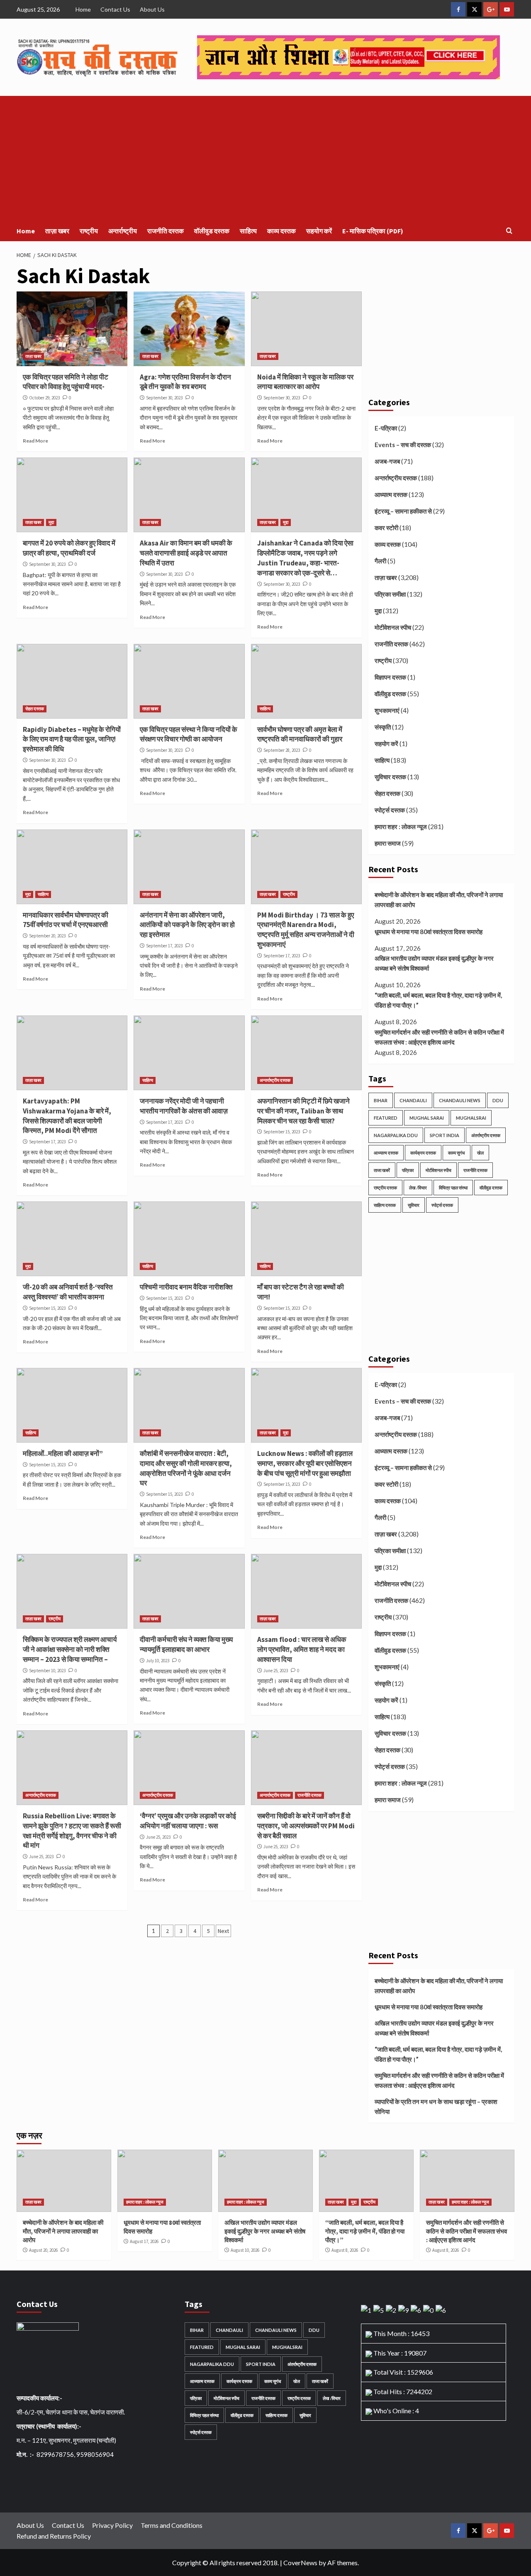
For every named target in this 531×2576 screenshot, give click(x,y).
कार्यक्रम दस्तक (423, 1153)
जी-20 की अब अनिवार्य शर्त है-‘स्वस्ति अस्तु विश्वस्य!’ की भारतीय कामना (68, 1292)
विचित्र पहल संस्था (453, 1188)
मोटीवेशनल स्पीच (393, 627)
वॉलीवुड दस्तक (212, 231)
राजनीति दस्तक (166, 231)
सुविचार (414, 1205)
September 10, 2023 (47, 1671)
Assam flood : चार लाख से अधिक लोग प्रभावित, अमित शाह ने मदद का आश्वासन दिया (302, 1649)
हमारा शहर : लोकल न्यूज (401, 827)
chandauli (413, 1100)
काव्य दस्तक (281, 231)
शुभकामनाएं (387, 710)
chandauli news (460, 1100)
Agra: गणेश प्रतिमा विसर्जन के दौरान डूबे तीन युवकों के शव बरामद (185, 382)
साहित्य (248, 231)
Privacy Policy (112, 2525)
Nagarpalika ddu (396, 1135)
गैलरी (380, 561)
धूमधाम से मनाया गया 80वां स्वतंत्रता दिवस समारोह (429, 932)
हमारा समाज (388, 843)
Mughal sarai (427, 1118)
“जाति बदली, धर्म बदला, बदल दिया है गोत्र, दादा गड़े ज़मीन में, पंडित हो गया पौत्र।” (438, 1000)
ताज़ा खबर (57, 231)
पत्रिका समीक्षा (390, 594)
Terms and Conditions (172, 2525)
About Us (152, 9)
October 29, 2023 (44, 398)
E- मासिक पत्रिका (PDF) (373, 231)
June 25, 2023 (276, 1671)
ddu (498, 1100)
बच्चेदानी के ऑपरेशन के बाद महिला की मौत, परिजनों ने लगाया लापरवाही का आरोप (439, 900)
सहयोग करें (319, 231)
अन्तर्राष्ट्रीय (123, 231)
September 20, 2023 (47, 936)
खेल (480, 1153)
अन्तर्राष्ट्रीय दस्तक (275, 1080)
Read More (35, 441)
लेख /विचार (418, 1188)
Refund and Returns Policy (54, 2536)
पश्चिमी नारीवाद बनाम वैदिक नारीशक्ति (186, 1287)
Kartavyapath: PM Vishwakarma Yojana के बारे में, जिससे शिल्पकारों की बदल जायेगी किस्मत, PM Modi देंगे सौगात (67, 1116)
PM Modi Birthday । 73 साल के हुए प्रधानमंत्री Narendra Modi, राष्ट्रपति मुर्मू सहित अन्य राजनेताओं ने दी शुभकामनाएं (306, 930)
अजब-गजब (387, 461)
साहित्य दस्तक (385, 1205)
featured (386, 1118)
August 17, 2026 (144, 2241)
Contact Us (115, 9)
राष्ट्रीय (89, 231)
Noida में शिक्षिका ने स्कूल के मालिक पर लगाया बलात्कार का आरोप (305, 382)
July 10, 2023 (158, 1661)
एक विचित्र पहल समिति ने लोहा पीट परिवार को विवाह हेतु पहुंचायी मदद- (66, 382)
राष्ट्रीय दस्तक (385, 1188)
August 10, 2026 (245, 2250)
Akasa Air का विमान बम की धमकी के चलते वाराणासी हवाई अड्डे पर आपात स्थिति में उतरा (186, 553)
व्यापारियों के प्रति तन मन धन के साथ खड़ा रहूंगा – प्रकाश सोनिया (436, 2106)
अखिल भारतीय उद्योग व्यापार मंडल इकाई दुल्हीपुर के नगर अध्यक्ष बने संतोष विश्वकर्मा (434, 963)
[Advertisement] (265, 158)
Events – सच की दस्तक (403, 445)
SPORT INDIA (445, 1135)
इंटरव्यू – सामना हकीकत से (403, 511)
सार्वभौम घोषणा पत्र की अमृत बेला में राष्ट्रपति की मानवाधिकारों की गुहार (300, 734)
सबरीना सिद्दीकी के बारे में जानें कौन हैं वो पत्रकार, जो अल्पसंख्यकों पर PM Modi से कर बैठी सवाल (306, 1826)
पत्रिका (408, 1170)
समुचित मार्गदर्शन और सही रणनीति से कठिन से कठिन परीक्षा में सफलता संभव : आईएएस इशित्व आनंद (439, 1037)
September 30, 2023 (164, 398)
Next (223, 1931)
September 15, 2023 (282, 1132)
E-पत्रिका (386, 428)
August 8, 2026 (345, 2250)
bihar (381, 1100)
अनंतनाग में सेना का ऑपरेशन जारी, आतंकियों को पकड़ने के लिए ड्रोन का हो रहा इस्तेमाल (187, 925)
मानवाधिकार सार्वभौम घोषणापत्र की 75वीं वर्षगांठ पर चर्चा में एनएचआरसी (66, 920)
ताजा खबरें (382, 1170)
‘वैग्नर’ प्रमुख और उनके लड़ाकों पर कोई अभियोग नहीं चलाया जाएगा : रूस (188, 1821)
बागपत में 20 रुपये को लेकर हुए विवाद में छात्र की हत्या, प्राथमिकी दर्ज (69, 548)
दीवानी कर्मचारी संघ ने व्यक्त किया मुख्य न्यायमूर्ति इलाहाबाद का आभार (186, 1644)
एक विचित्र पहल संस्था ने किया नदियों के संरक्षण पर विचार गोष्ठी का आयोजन (189, 734)
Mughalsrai (471, 1118)
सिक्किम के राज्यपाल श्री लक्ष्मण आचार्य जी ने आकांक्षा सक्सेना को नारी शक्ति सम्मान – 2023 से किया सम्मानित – (70, 1649)
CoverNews (300, 2563)
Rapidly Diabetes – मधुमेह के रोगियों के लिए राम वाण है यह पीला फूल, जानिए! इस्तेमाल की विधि (72, 739)
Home (83, 9)
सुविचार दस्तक (390, 777)
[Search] (509, 231)
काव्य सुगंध (457, 1153)
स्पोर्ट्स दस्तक (390, 810)
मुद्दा (51, 522)
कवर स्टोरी (386, 528)
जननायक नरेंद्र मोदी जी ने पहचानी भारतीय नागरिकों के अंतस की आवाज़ (184, 1106)
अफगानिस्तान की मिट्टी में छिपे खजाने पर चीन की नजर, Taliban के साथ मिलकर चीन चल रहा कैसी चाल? (303, 1111)
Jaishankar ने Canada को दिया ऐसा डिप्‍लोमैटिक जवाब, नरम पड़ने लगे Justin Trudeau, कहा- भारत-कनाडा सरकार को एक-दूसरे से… (305, 558)
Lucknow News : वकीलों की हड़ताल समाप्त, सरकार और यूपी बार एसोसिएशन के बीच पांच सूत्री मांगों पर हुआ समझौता (305, 1463)
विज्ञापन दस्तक (390, 677)
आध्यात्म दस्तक (391, 494)
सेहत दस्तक (35, 709)
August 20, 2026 (43, 2250)
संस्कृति (383, 727)
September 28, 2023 (282, 750)
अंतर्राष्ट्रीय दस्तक (486, 1135)
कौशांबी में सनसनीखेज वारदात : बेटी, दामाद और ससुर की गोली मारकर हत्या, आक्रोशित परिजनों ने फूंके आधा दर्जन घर (186, 1468)
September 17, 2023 (164, 946)
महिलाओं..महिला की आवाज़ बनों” (63, 1453)
